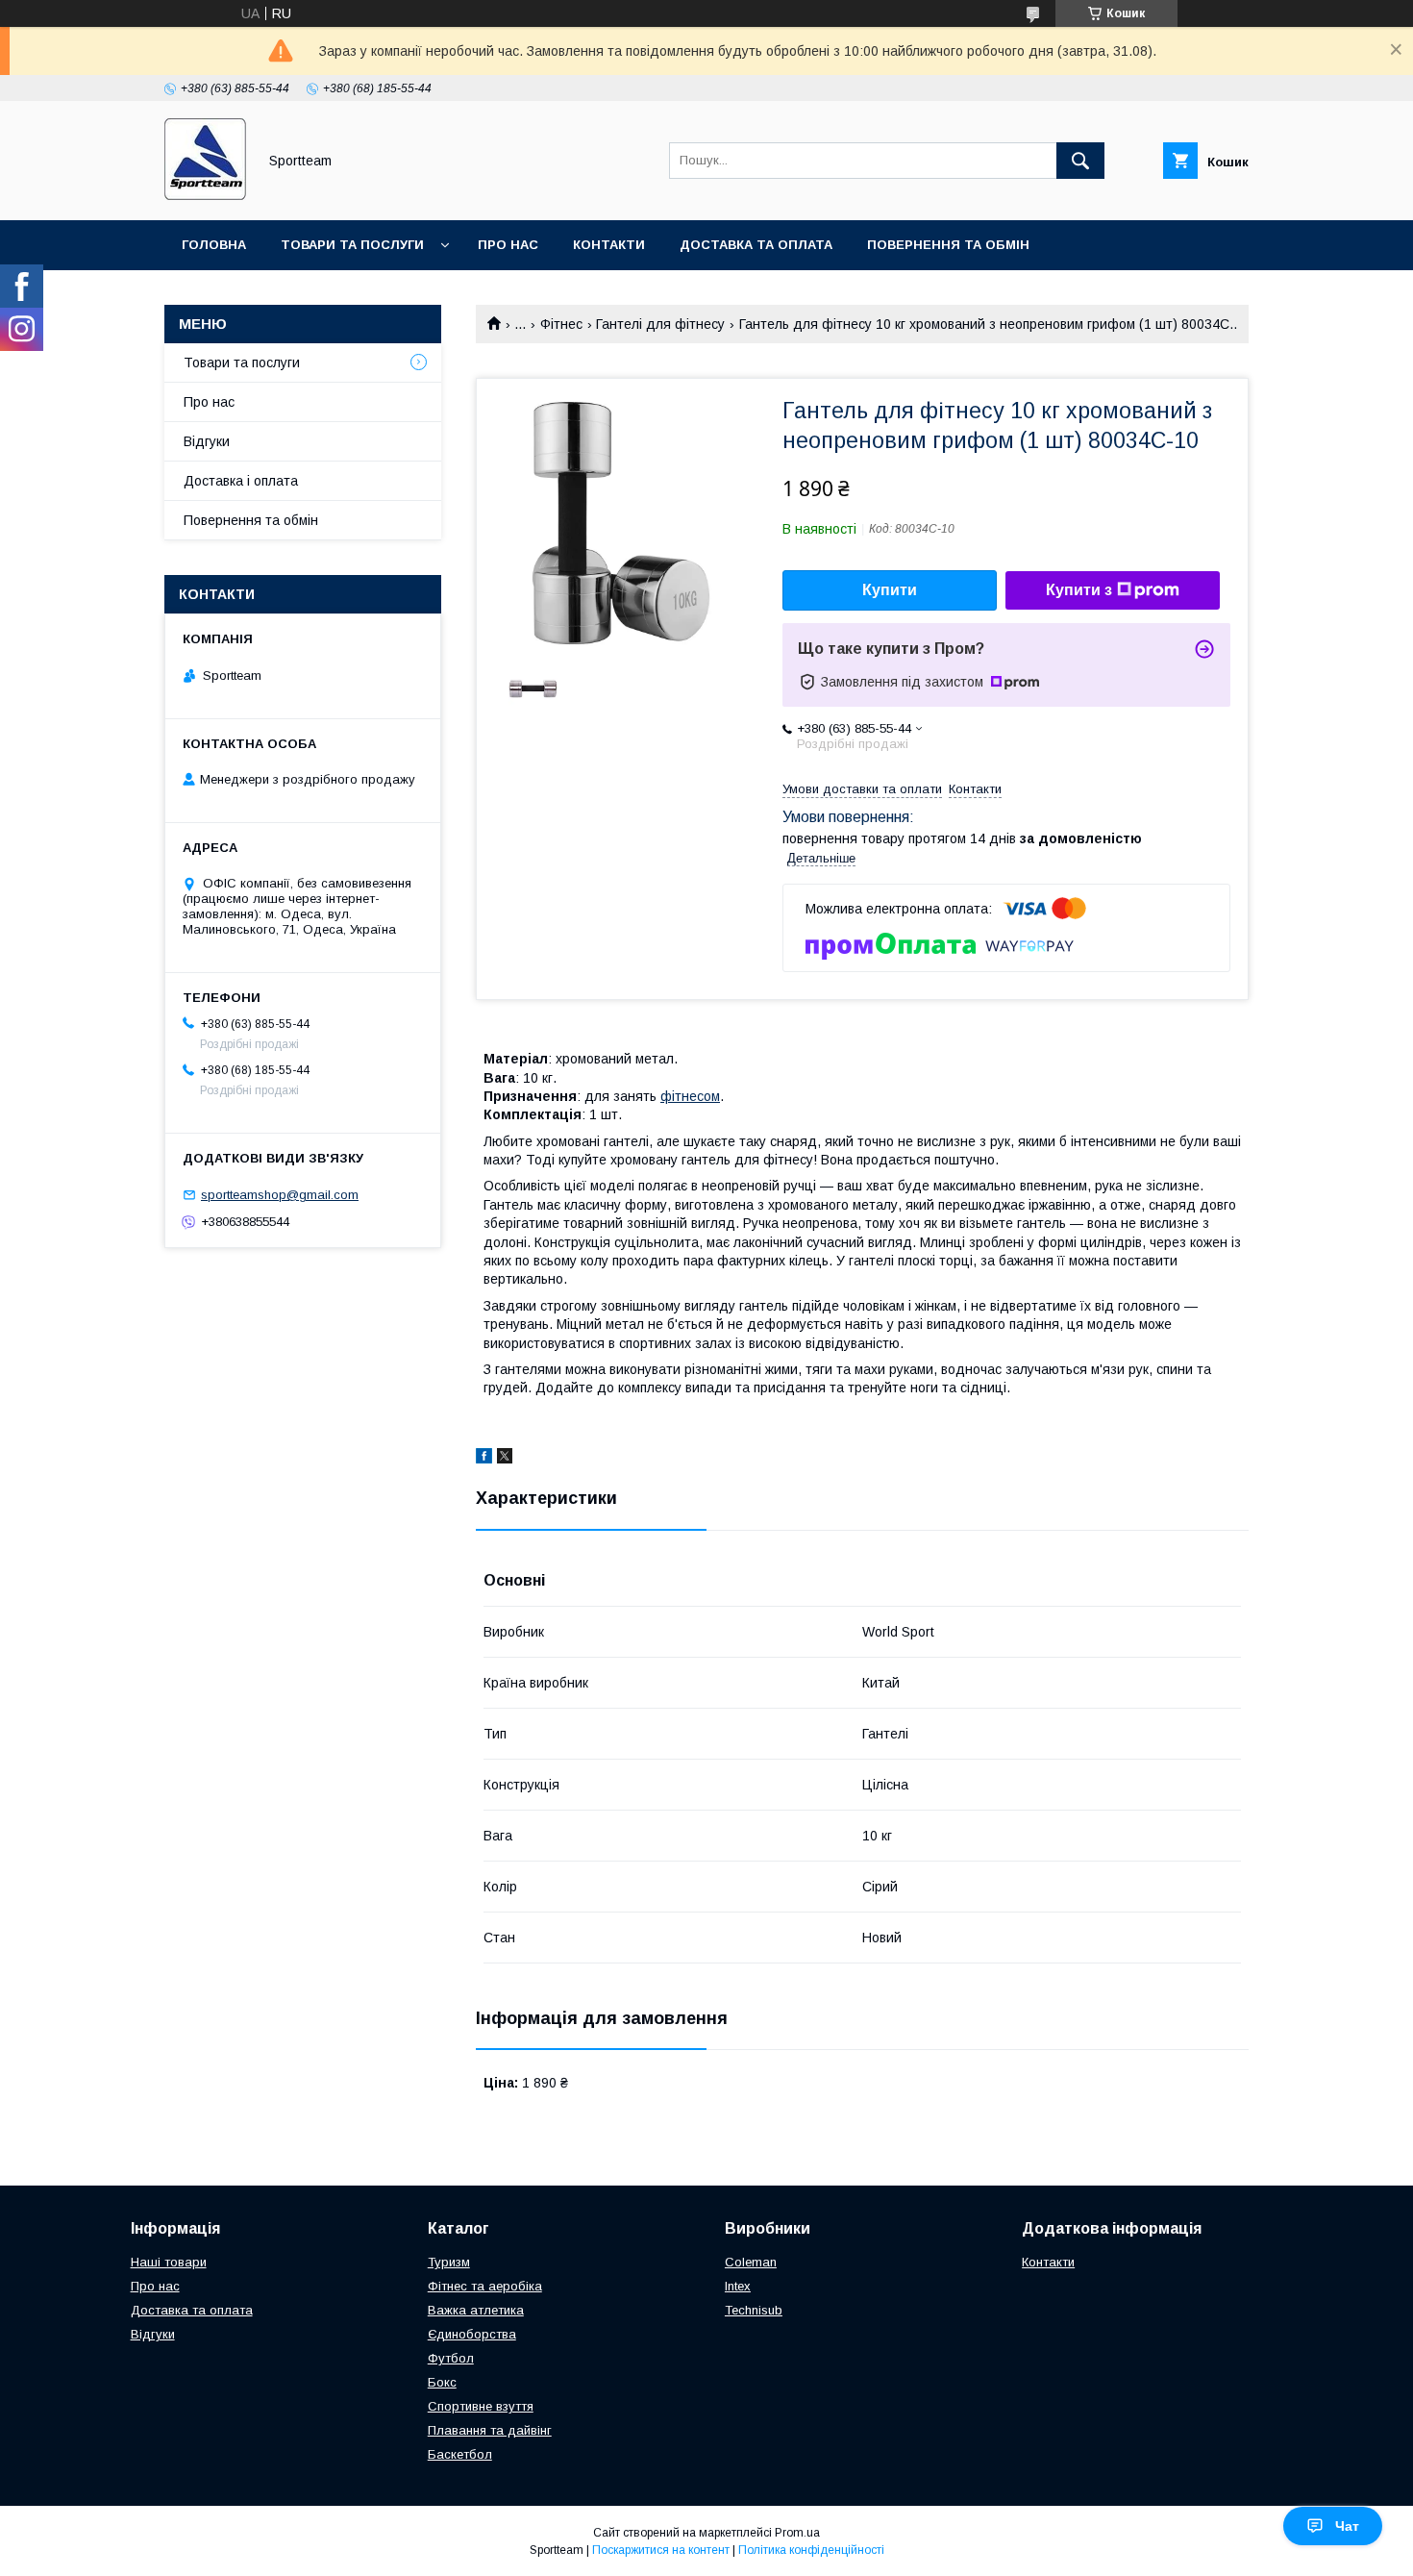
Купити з (1079, 590)
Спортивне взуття (481, 2406)
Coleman (751, 2262)
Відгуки (207, 441)
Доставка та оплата (756, 245)
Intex (738, 2286)
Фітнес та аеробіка (485, 2286)
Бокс (442, 2382)
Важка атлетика (476, 2310)
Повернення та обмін (948, 245)
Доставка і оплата (241, 481)
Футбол (451, 2358)
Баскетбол (460, 2454)
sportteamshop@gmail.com (280, 1195)
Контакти (609, 245)
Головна (214, 245)
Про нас (508, 245)
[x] (505, 1459)
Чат (1347, 2526)
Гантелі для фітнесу (660, 324)
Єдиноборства (472, 2334)
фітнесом (690, 1096)
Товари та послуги (352, 245)
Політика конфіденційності (811, 2550)
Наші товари (169, 2262)
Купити (890, 590)
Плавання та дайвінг (490, 2430)
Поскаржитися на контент (661, 2550)
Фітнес (561, 324)
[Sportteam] (205, 195)
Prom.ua (797, 2533)
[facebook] (484, 1459)
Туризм (449, 2262)
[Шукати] (1080, 161)
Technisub (754, 2310)
